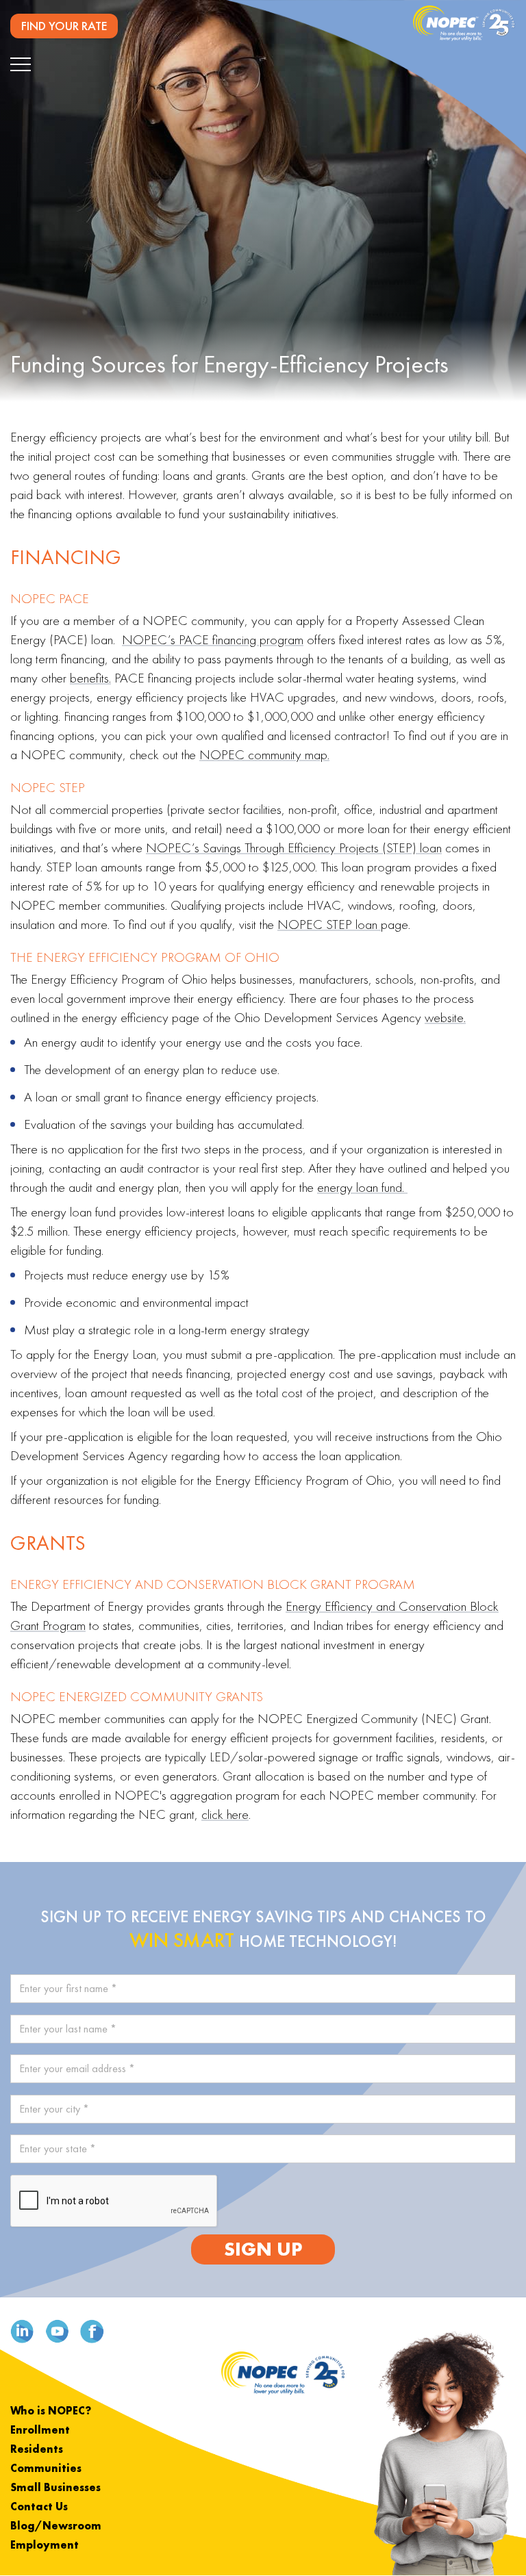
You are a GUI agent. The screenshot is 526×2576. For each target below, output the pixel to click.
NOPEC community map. (264, 754)
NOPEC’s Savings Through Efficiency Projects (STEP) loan (294, 847)
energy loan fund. (362, 1187)
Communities (46, 2468)
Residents (37, 2449)
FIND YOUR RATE (64, 26)
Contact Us (39, 2507)
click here (225, 1814)
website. (445, 1017)
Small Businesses (55, 2487)
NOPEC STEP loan (329, 924)
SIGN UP (263, 2249)
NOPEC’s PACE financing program (213, 639)
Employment (45, 2545)
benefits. (90, 678)
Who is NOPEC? (51, 2411)
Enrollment (40, 2430)
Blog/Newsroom (56, 2526)
